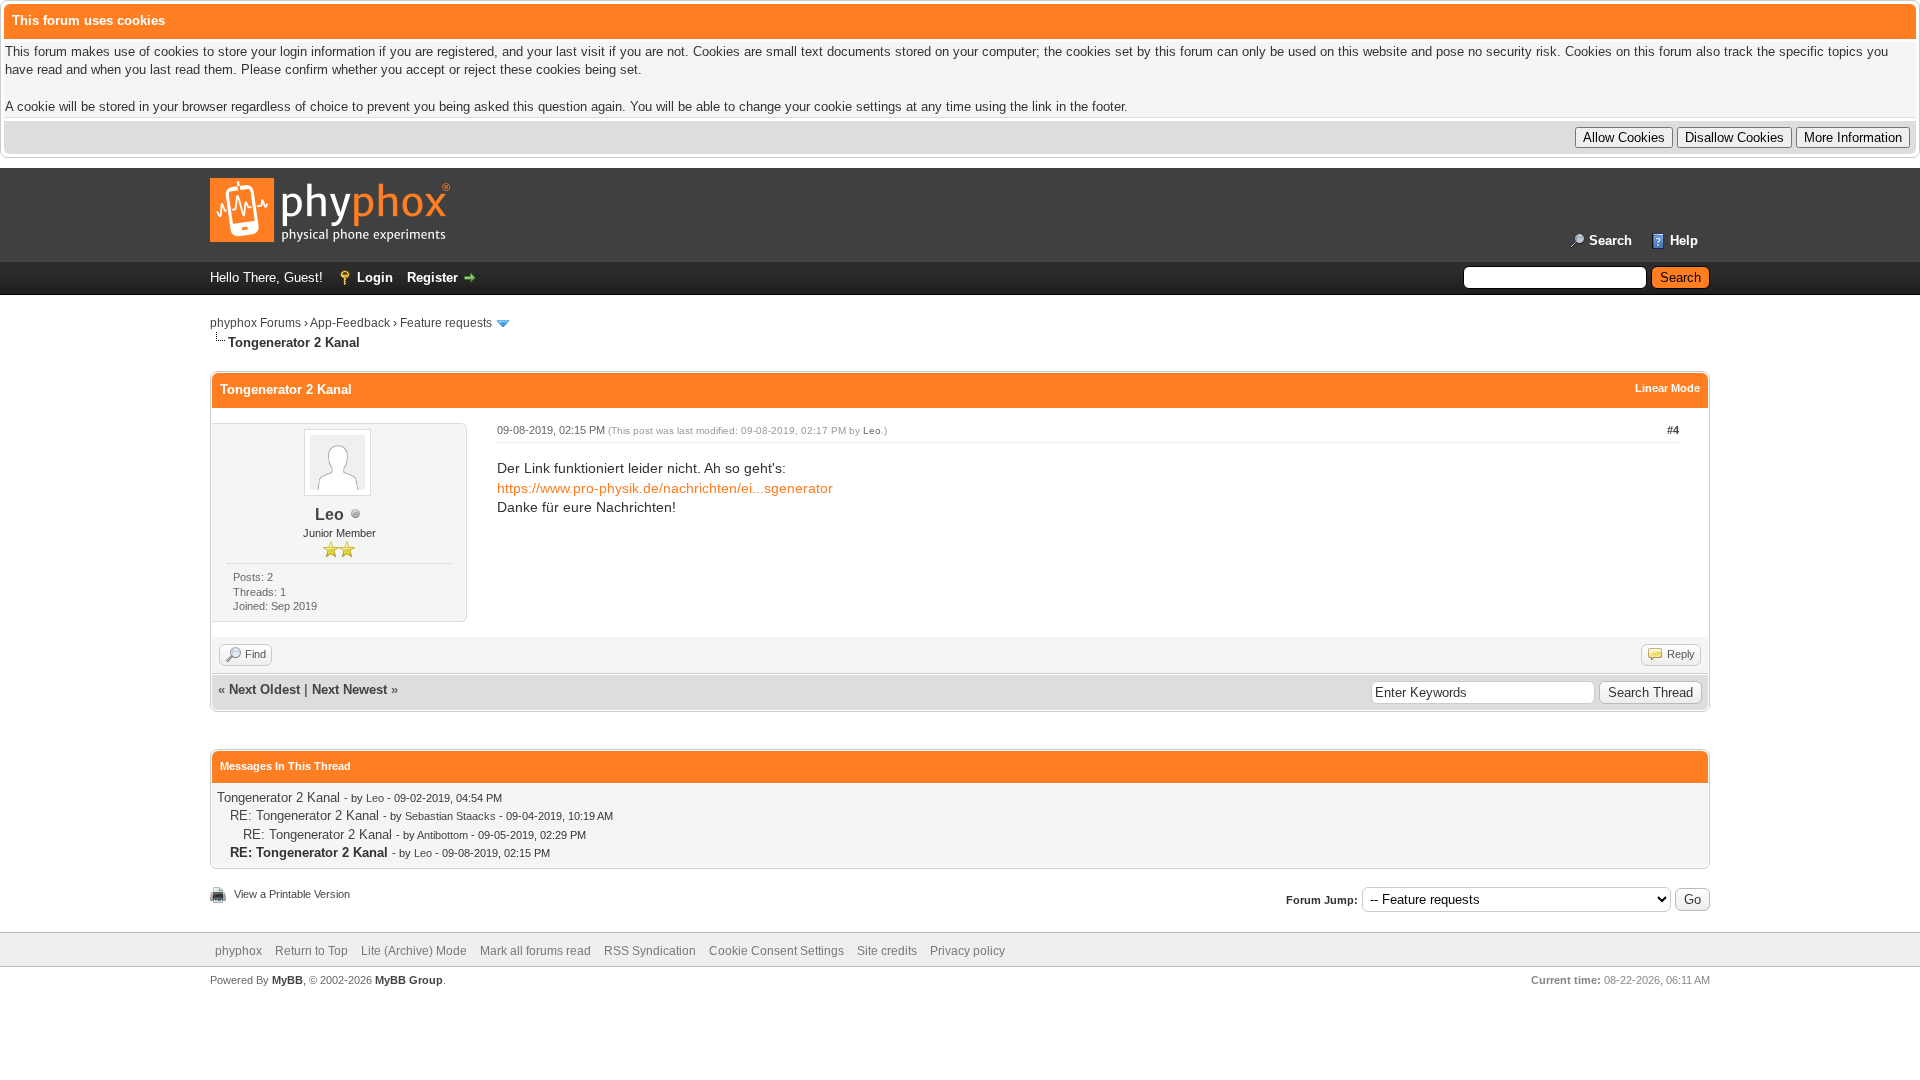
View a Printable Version (292, 894)
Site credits (887, 951)
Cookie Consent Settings (776, 951)
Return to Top (311, 951)
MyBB (287, 980)
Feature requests (446, 323)
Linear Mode (1667, 388)
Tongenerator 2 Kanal (278, 797)
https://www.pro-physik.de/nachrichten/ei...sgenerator (665, 488)
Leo (329, 514)
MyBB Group (409, 980)
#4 (1673, 430)
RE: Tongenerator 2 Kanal (304, 815)
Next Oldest (264, 689)
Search (1610, 240)
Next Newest (349, 689)
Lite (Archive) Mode (414, 951)
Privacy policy (967, 951)
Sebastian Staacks (450, 816)
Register (432, 277)
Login (375, 277)
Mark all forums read (535, 951)
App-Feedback (350, 323)
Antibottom (442, 835)
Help (1684, 240)
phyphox (238, 951)
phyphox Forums (255, 323)
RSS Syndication (650, 951)
